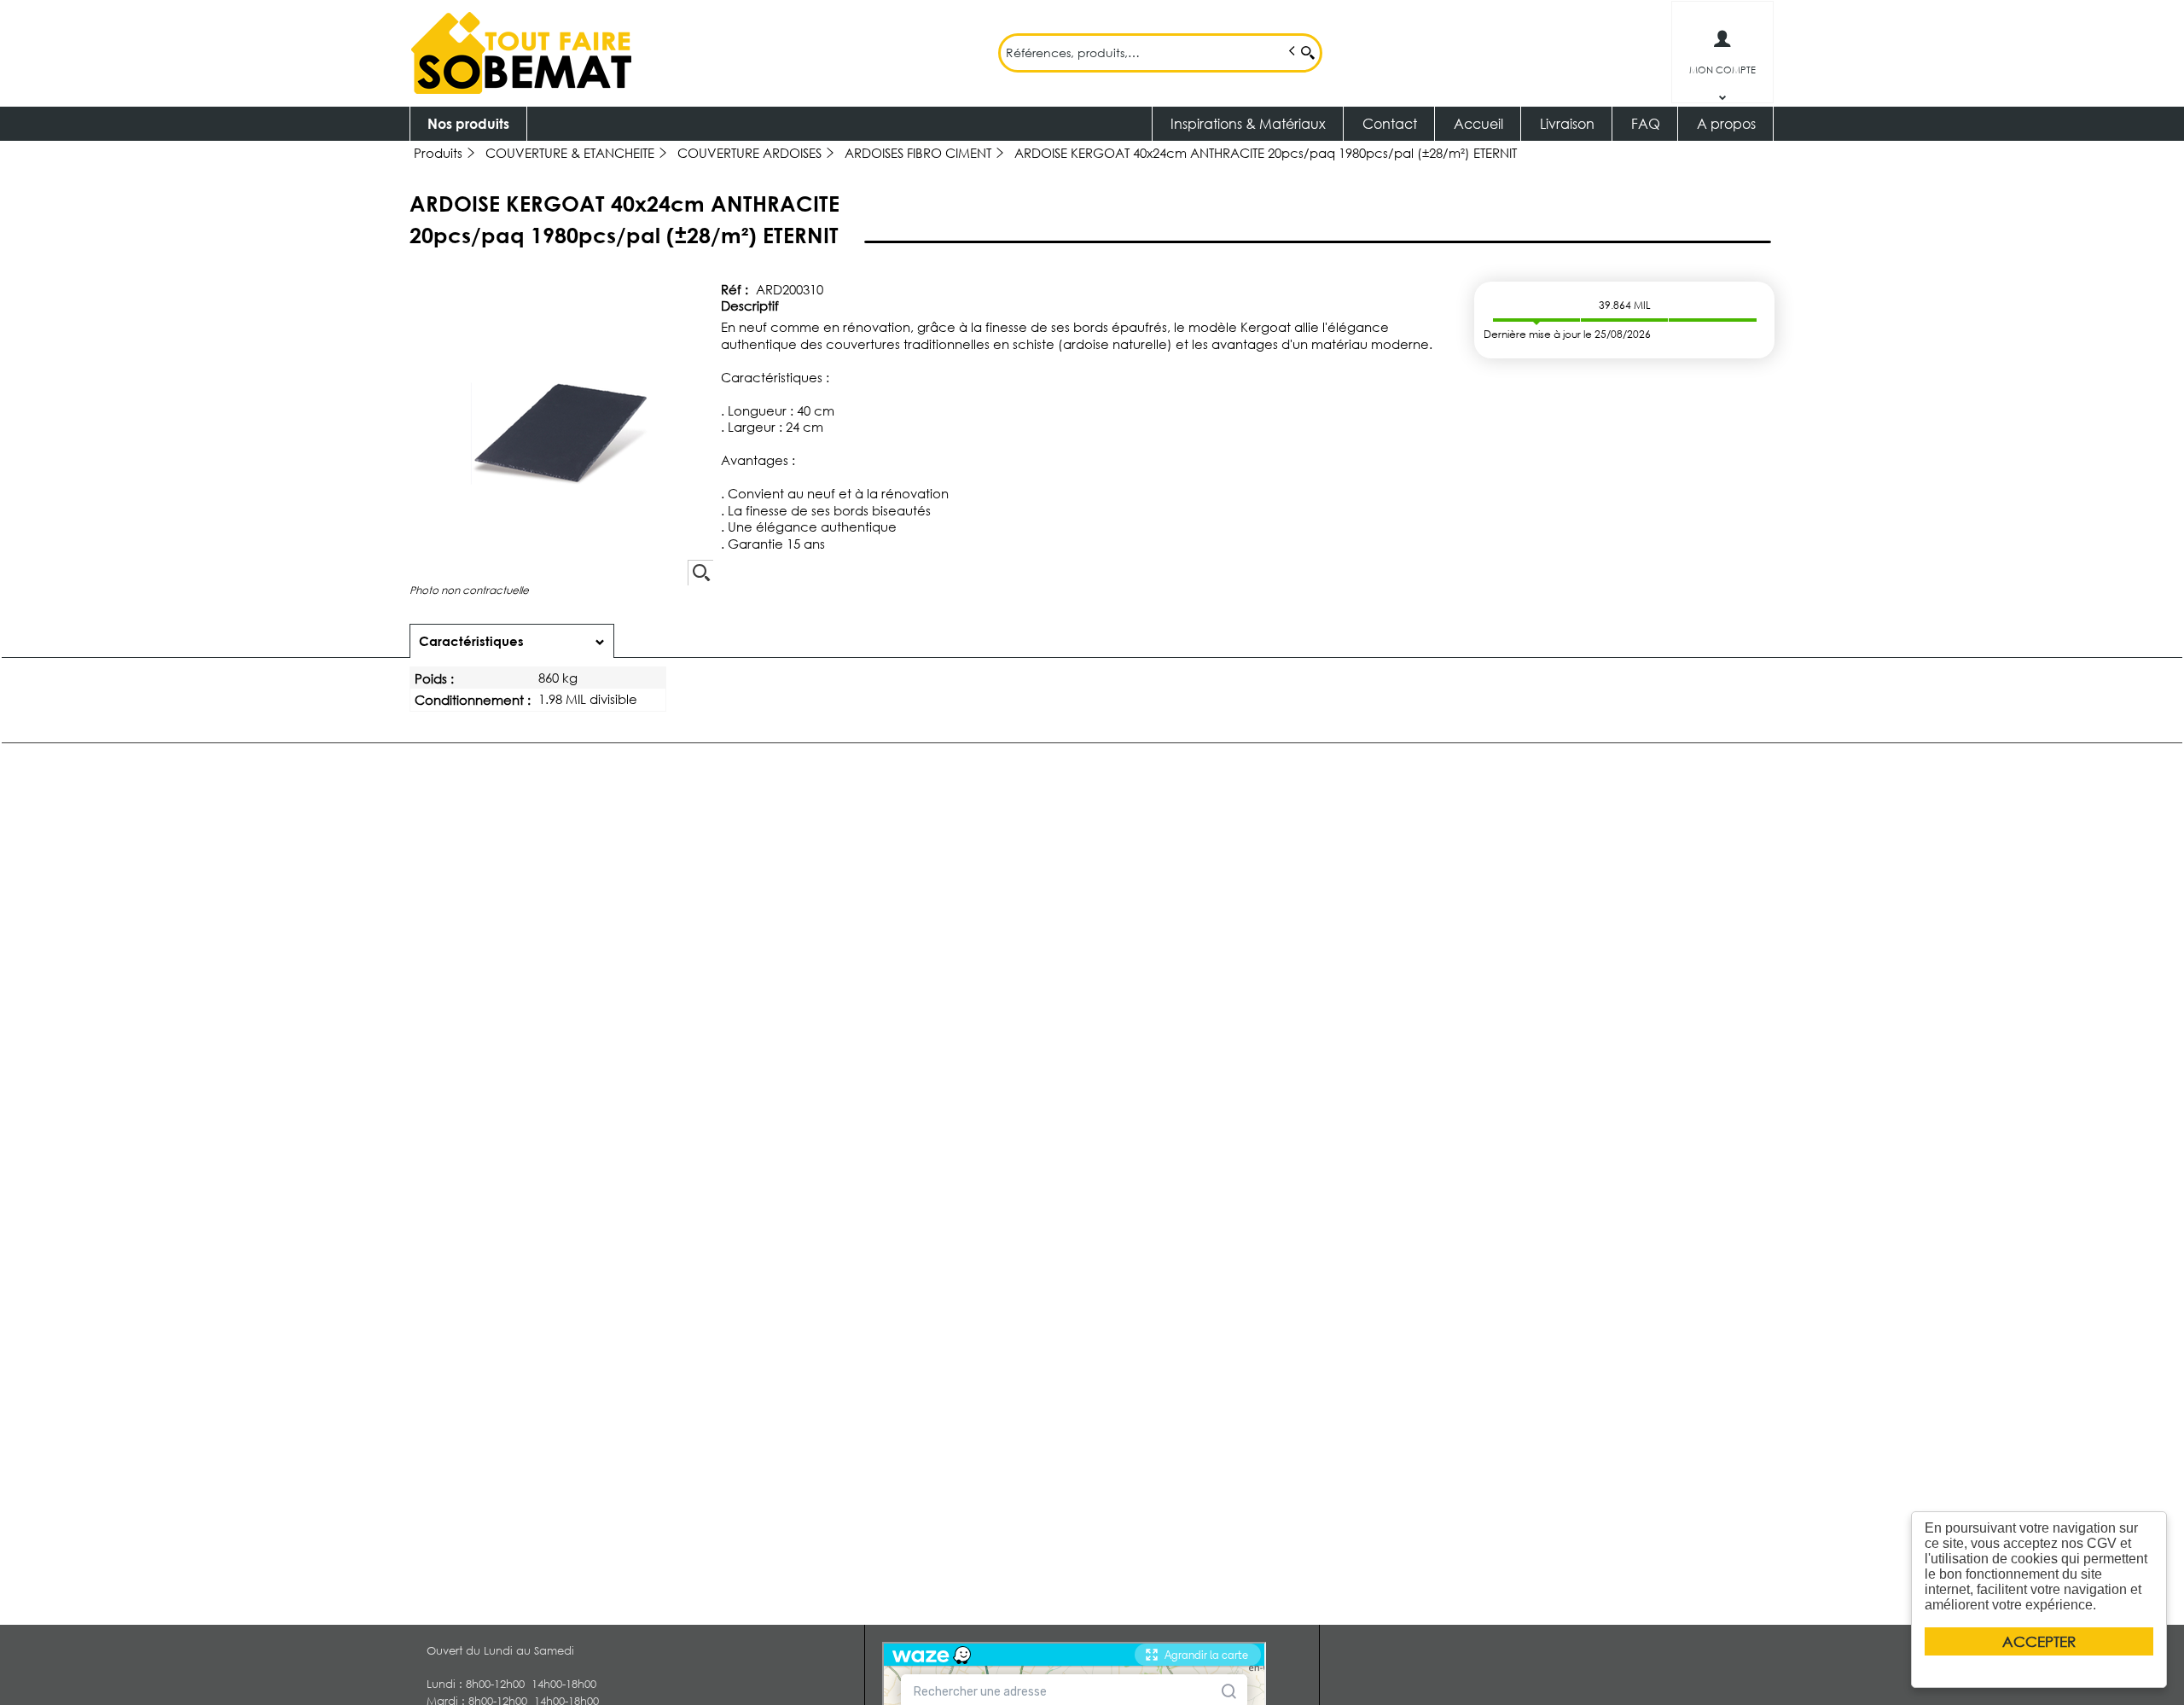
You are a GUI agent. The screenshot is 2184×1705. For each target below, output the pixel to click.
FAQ (1646, 123)
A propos (1726, 123)
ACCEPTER (2039, 1641)
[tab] (512, 641)
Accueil (1478, 123)
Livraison (1567, 123)
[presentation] (512, 641)
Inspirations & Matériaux (1248, 123)
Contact (1390, 123)
